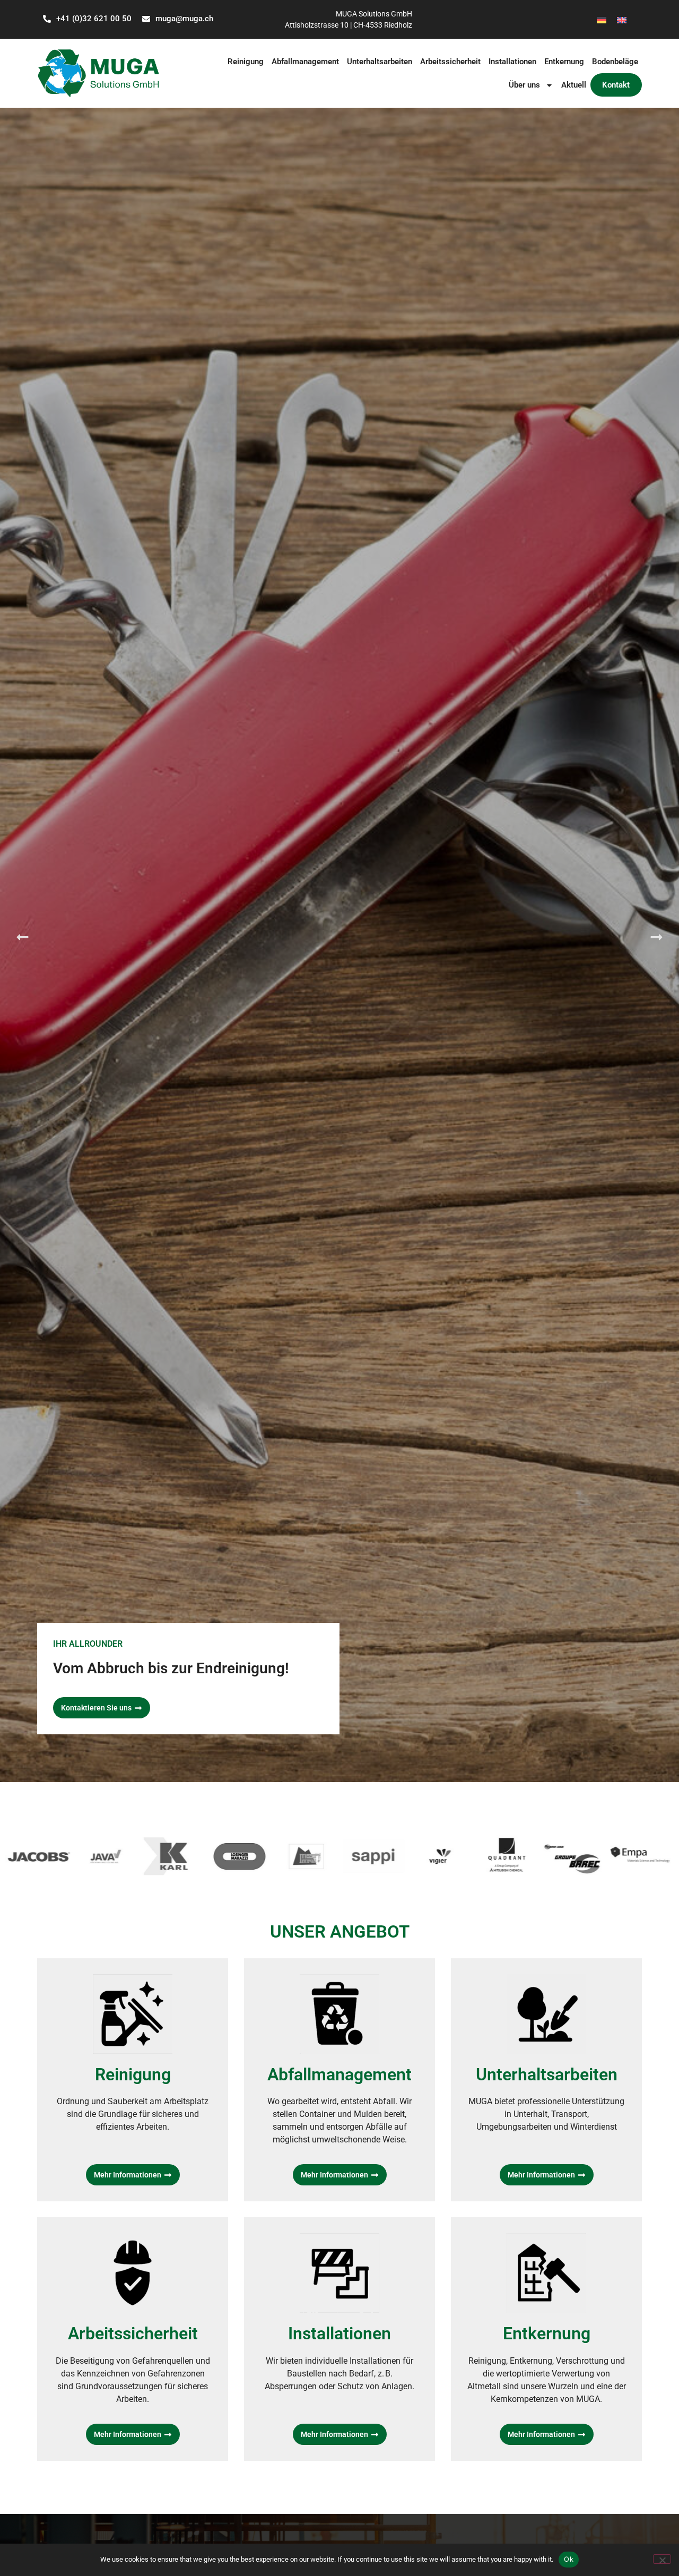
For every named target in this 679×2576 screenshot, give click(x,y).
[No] (662, 2559)
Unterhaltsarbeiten (380, 62)
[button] (23, 937)
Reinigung (246, 62)
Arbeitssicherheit (450, 62)
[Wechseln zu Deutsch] (602, 19)
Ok (569, 2559)
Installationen (512, 62)
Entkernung (564, 62)
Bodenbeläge (615, 62)
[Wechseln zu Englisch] (622, 19)
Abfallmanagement (305, 62)
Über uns (524, 85)
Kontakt (616, 85)
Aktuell (574, 85)
